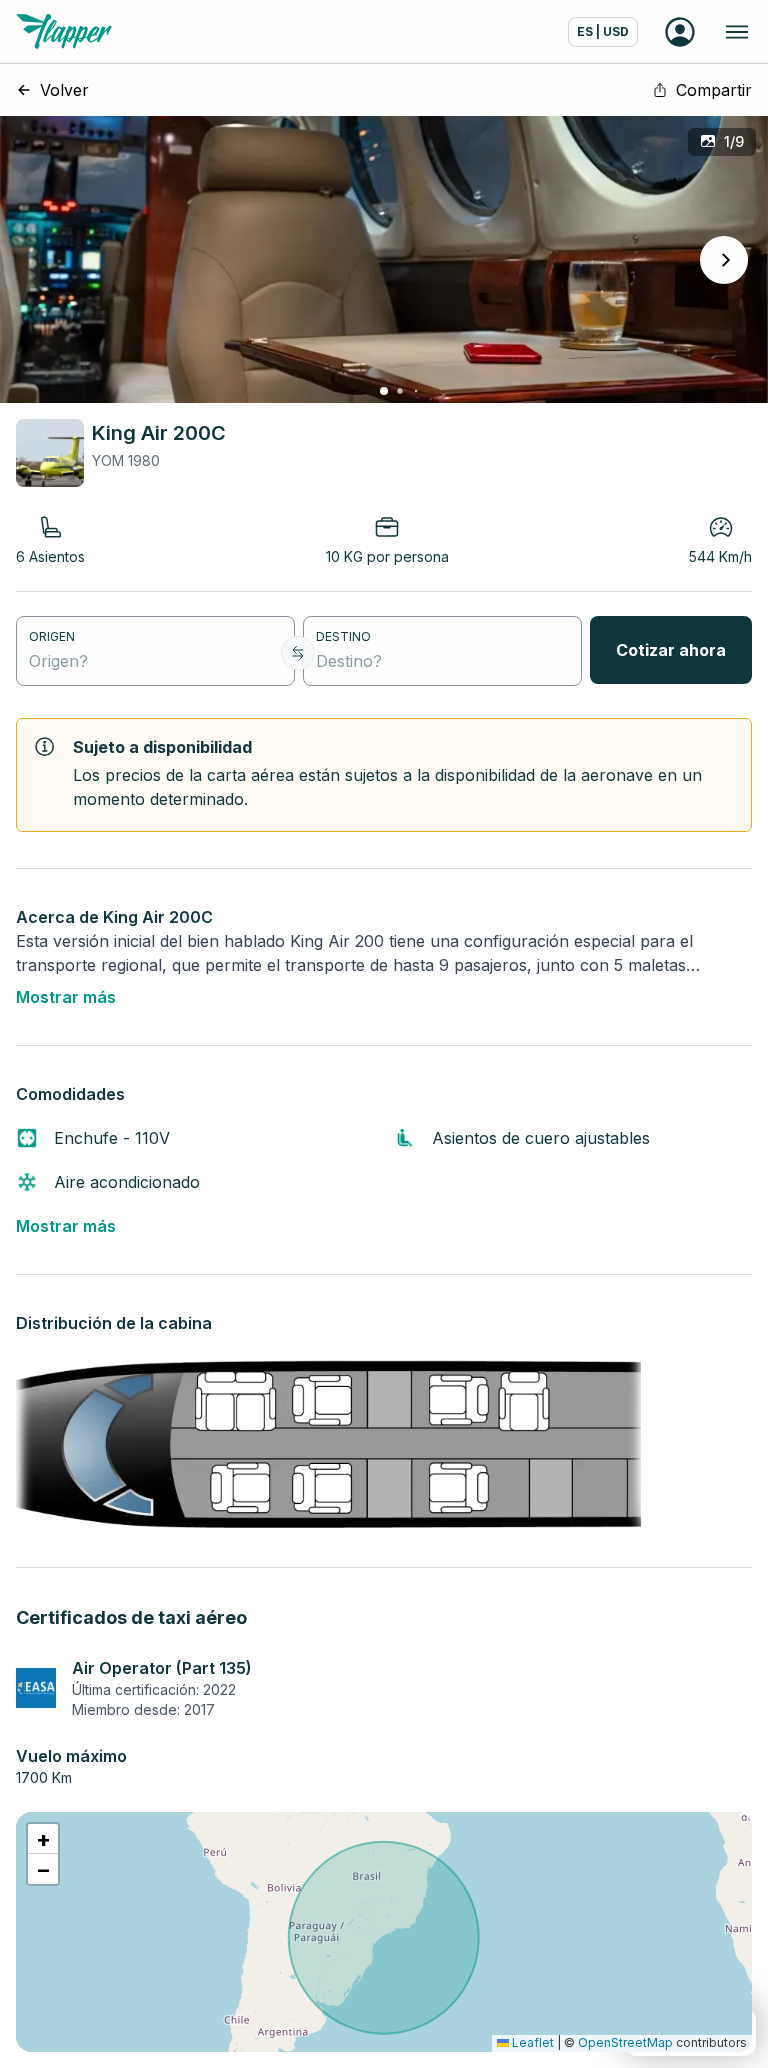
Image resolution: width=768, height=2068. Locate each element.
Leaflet (531, 2042)
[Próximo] (724, 260)
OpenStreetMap (625, 2042)
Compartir (714, 90)
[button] (43, 1839)
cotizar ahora (671, 650)
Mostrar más (66, 997)
